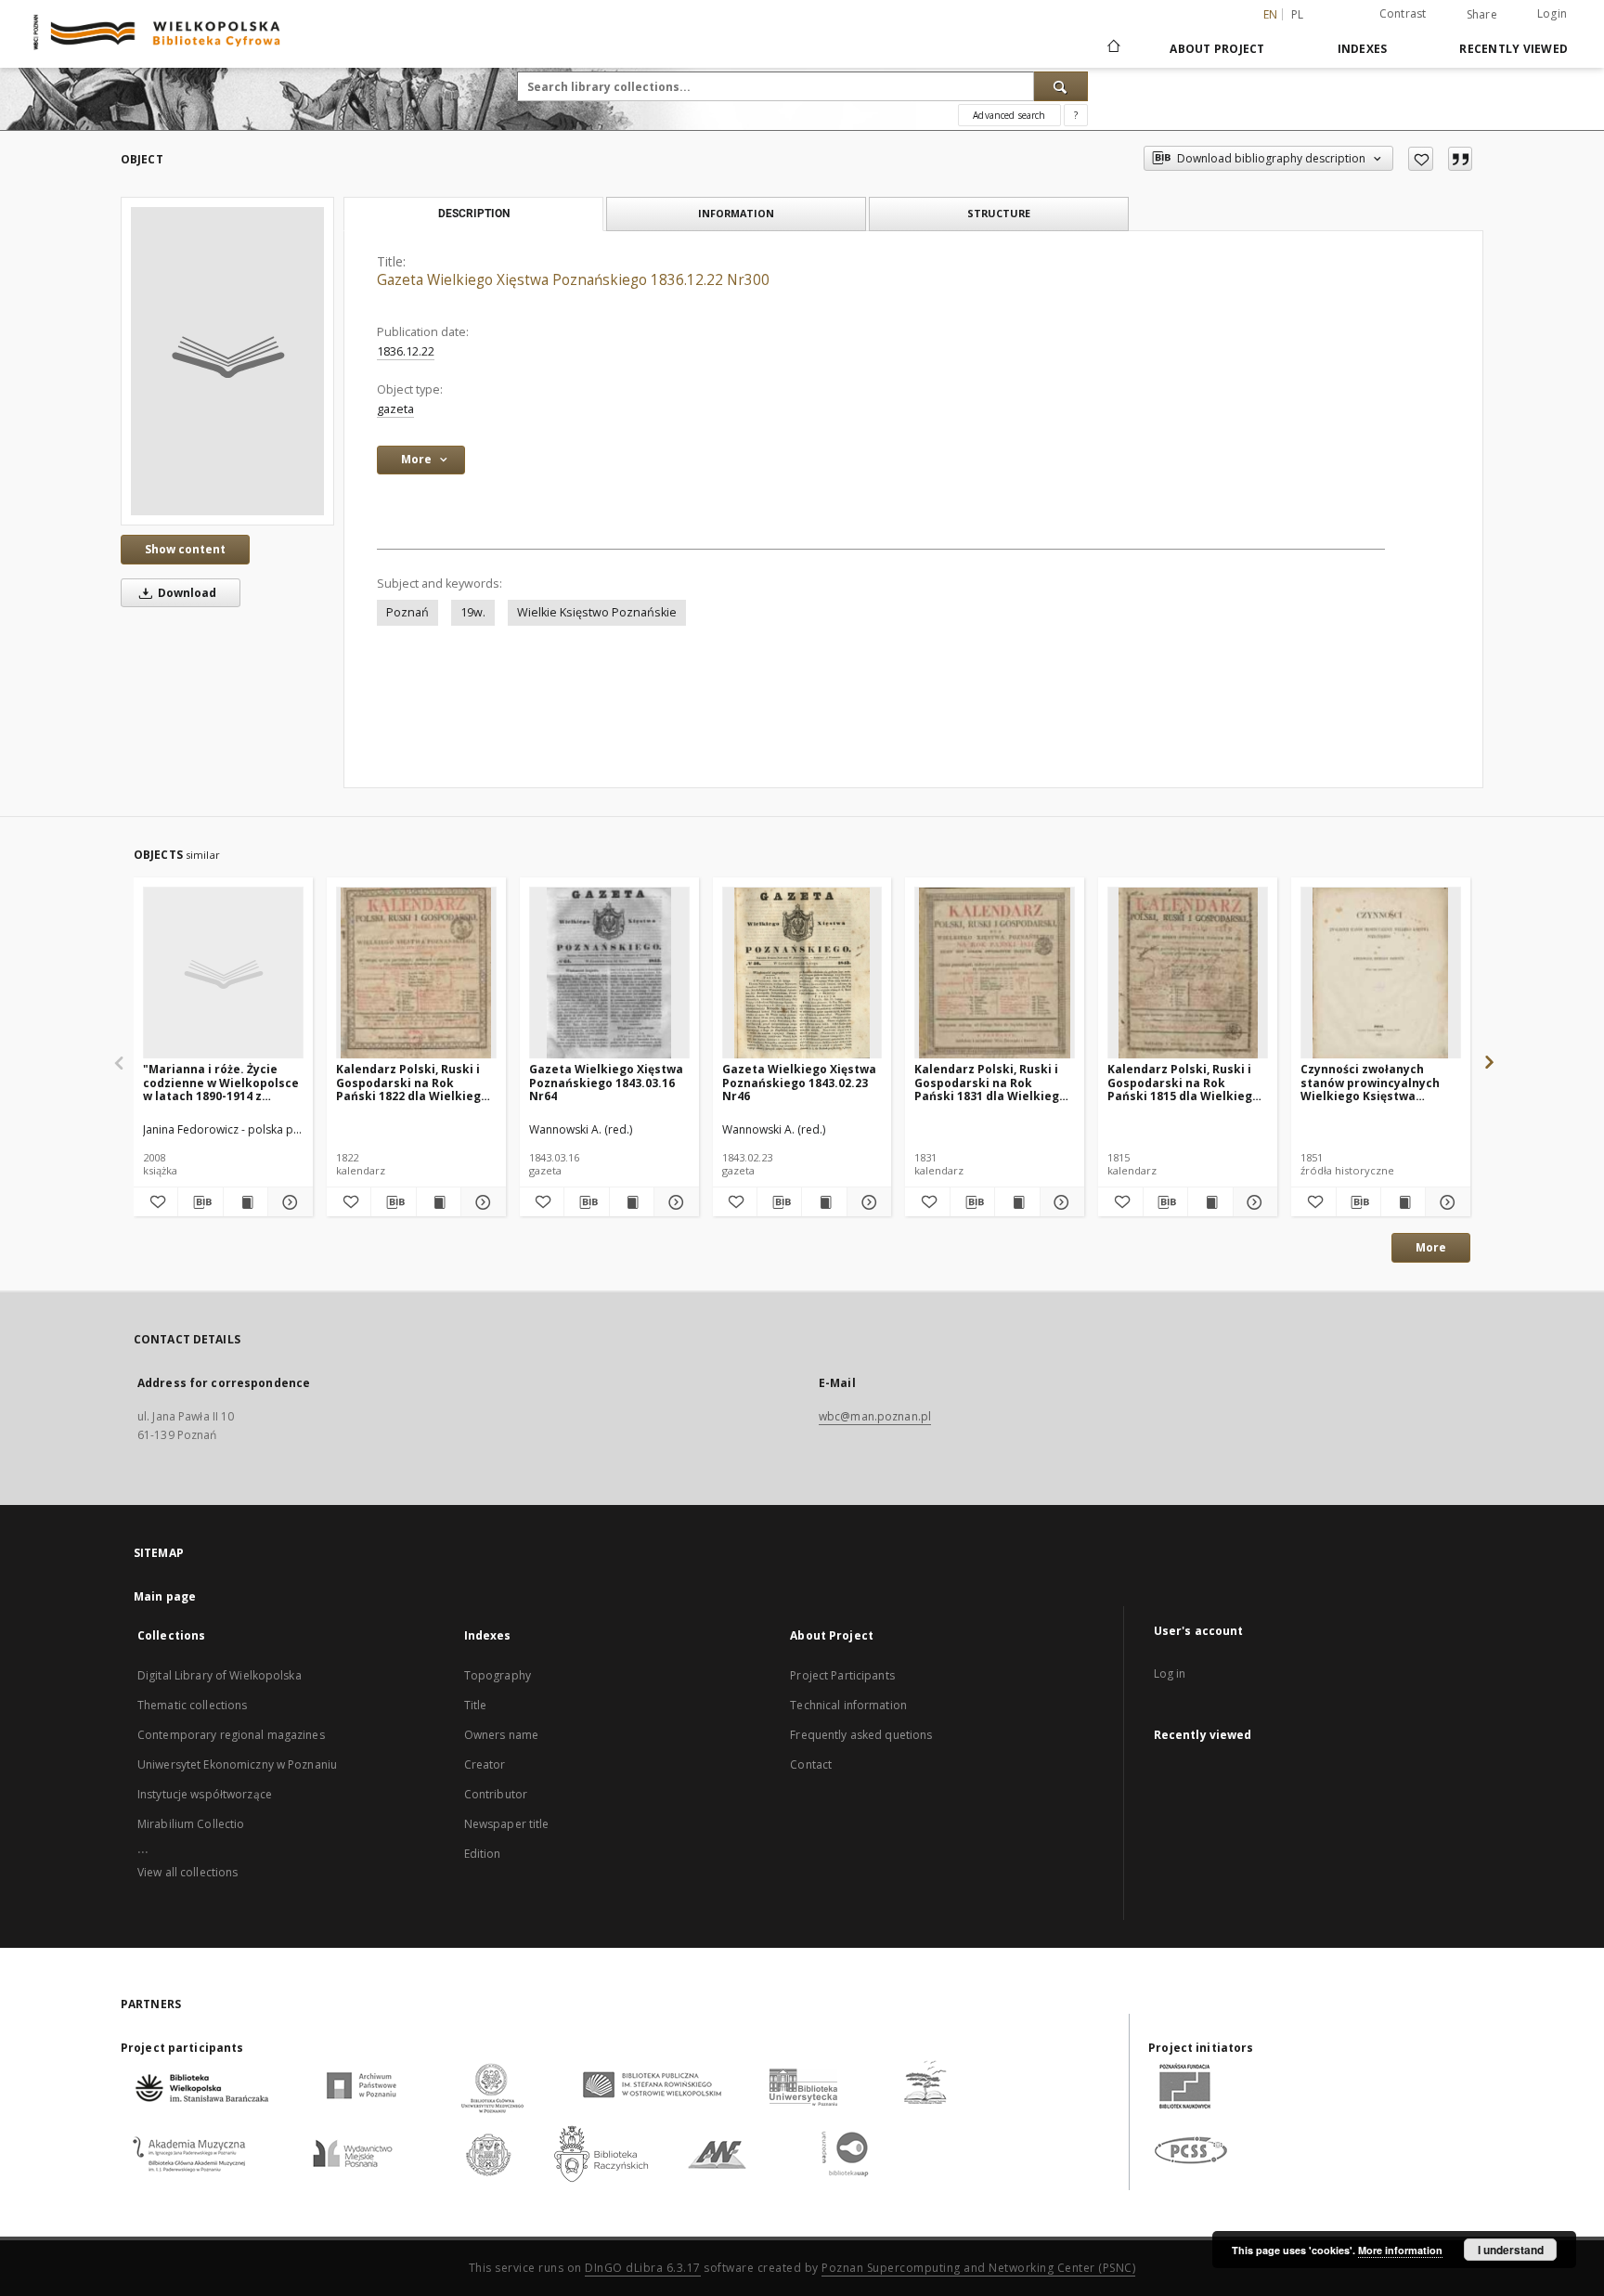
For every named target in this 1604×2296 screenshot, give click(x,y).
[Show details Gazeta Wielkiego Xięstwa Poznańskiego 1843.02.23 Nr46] (867, 1202)
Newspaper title (507, 1824)
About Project (1217, 49)
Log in (1170, 1673)
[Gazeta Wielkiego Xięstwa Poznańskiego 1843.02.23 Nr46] (802, 973)
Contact (811, 1764)
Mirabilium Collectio (191, 1824)
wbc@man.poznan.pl (875, 1416)
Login (1552, 13)
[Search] (1061, 86)
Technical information (848, 1705)
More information (1400, 2250)
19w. (473, 612)
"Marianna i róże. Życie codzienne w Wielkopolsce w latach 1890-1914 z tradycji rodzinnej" (221, 1082)
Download (186, 593)
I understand (1511, 2250)
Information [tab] (736, 213)
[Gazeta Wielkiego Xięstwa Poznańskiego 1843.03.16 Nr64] (609, 973)
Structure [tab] (999, 213)
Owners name (501, 1735)
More (1431, 1247)
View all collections (188, 1872)
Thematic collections (192, 1705)
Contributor (496, 1794)
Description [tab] (474, 214)
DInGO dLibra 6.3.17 (643, 2268)
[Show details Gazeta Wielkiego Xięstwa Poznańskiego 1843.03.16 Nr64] (673, 1202)
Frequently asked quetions (861, 1735)
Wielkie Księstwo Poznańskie (597, 612)
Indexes (1363, 49)
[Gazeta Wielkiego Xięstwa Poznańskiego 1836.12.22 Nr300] (227, 361)
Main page (165, 1596)
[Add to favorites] (1421, 159)
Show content (185, 549)
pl (1298, 14)
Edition (483, 1854)
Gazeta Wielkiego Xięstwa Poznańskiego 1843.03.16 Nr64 (606, 1082)
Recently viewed (1513, 49)
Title (476, 1705)
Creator (485, 1764)
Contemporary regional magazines (231, 1735)
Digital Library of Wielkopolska (220, 1675)
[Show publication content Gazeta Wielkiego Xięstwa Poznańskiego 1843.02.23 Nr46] (824, 1202)
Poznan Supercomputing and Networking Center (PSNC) (978, 2268)
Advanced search (1009, 115)
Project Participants (842, 1675)
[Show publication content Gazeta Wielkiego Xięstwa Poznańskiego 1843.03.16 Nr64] (632, 1202)
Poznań (407, 612)
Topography (498, 1675)
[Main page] (1112, 48)
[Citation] (1460, 159)
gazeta (395, 409)
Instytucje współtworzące (205, 1794)
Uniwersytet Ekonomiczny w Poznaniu (237, 1764)
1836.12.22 (406, 351)
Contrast (1403, 13)
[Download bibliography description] (200, 1202)
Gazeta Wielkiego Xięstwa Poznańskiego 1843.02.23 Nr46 (799, 1082)
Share (1482, 15)
